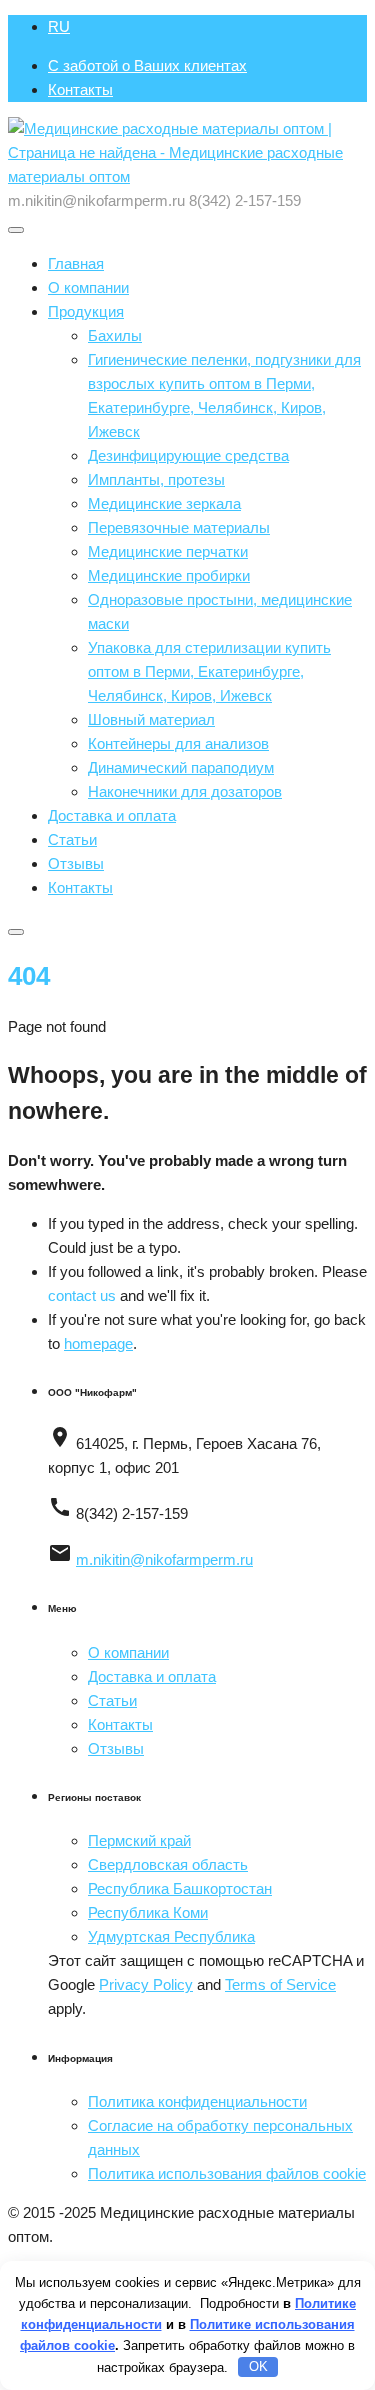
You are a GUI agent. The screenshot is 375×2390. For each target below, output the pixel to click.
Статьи (72, 839)
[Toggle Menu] (16, 230)
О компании (88, 287)
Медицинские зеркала (164, 503)
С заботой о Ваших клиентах (147, 65)
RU (59, 26)
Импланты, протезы (156, 479)
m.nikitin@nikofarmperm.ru (164, 1559)
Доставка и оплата (112, 815)
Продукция (86, 311)
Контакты (80, 89)
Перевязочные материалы (179, 527)
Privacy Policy (146, 1984)
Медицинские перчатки (168, 551)
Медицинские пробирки (169, 575)
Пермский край (139, 1840)
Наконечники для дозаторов (185, 791)
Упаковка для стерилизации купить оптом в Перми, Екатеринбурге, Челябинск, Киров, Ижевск (209, 671)
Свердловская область (168, 1864)
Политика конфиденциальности (197, 2101)
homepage (98, 1343)
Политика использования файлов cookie (227, 2173)
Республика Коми (148, 1912)
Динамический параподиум (181, 767)
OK (258, 2366)
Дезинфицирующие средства (188, 455)
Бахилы (115, 335)
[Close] (16, 932)
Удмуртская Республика (171, 1936)
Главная (76, 263)
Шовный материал (151, 719)
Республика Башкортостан (180, 1888)
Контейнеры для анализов (178, 743)
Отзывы (76, 863)
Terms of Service (280, 1984)
